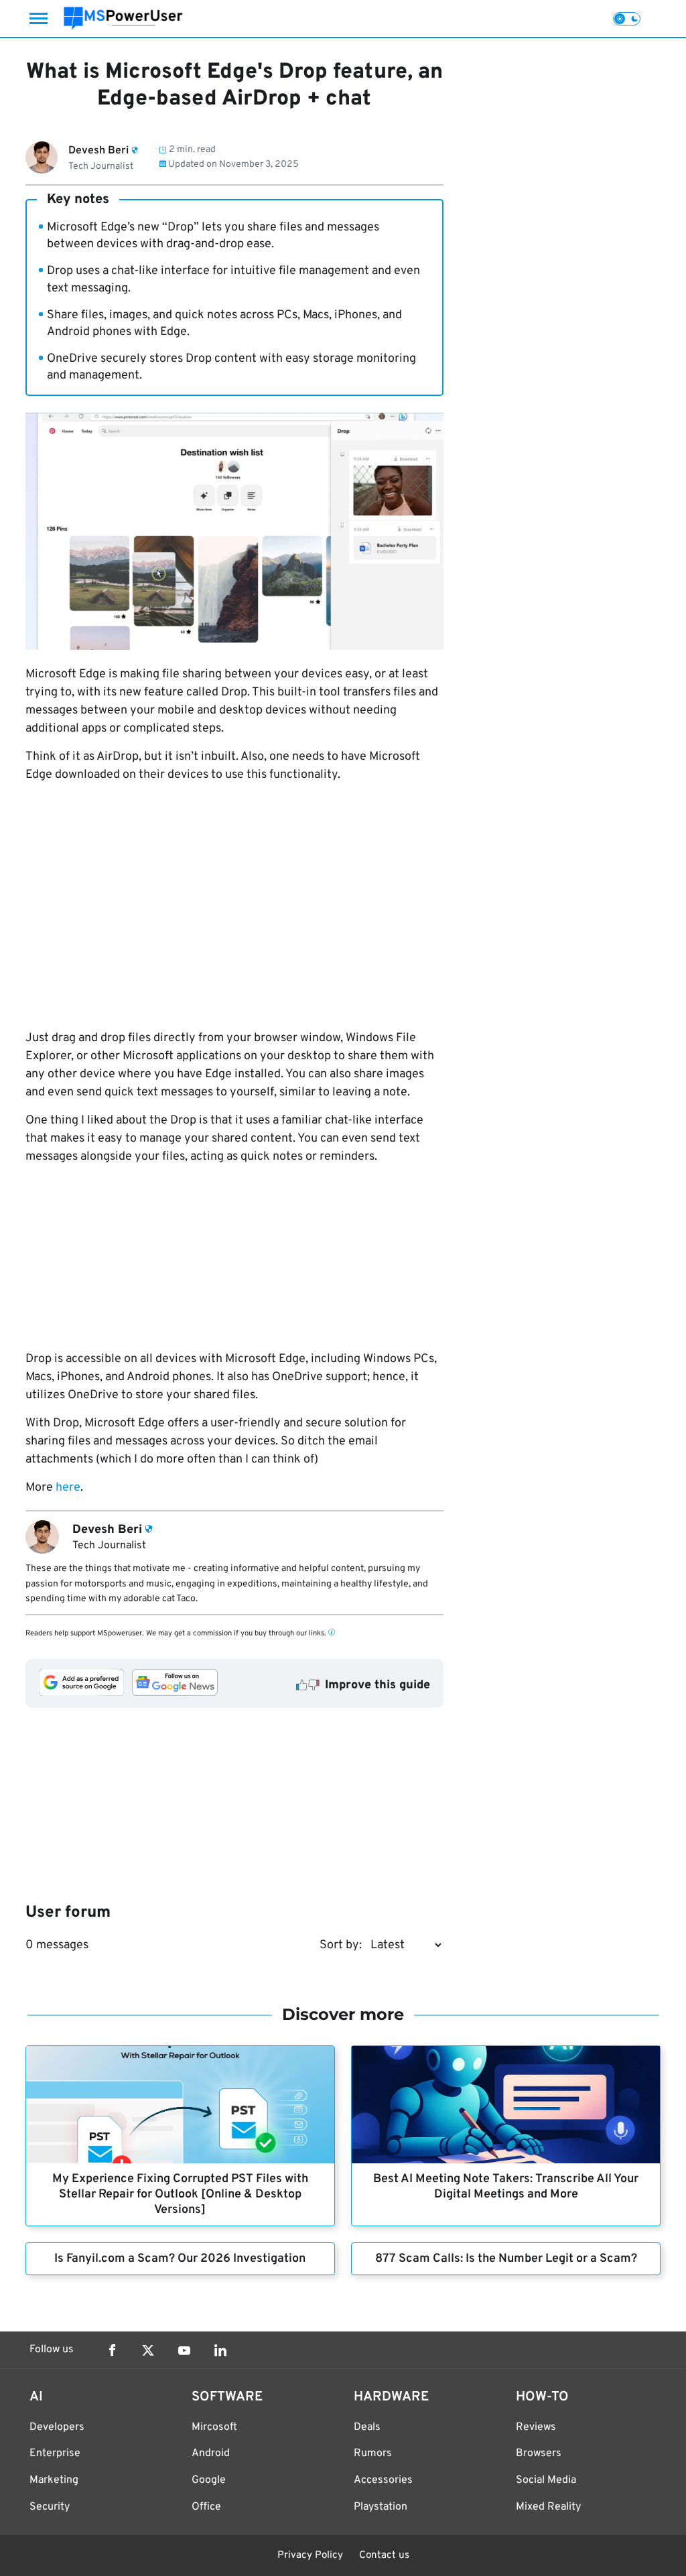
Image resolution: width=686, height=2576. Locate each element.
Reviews (536, 2427)
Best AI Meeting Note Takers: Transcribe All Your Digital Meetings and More (506, 2187)
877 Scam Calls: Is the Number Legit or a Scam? (506, 2259)
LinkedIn (220, 2350)
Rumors (373, 2453)
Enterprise (55, 2453)
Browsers (539, 2453)
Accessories (383, 2480)
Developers (57, 2427)
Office (206, 2507)
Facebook (112, 2350)
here (68, 1488)
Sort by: (341, 1945)
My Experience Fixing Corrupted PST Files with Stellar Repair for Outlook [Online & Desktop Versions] (180, 2194)
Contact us (384, 2556)
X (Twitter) (148, 2350)
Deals (367, 2427)
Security (50, 2507)
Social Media (546, 2480)
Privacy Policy (310, 2556)
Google (209, 2480)
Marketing (54, 2480)
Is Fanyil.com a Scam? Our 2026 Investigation (180, 2259)
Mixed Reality (548, 2507)
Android (211, 2453)
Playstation (381, 2507)
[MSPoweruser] (123, 18)
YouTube (184, 2350)
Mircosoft (214, 2427)
